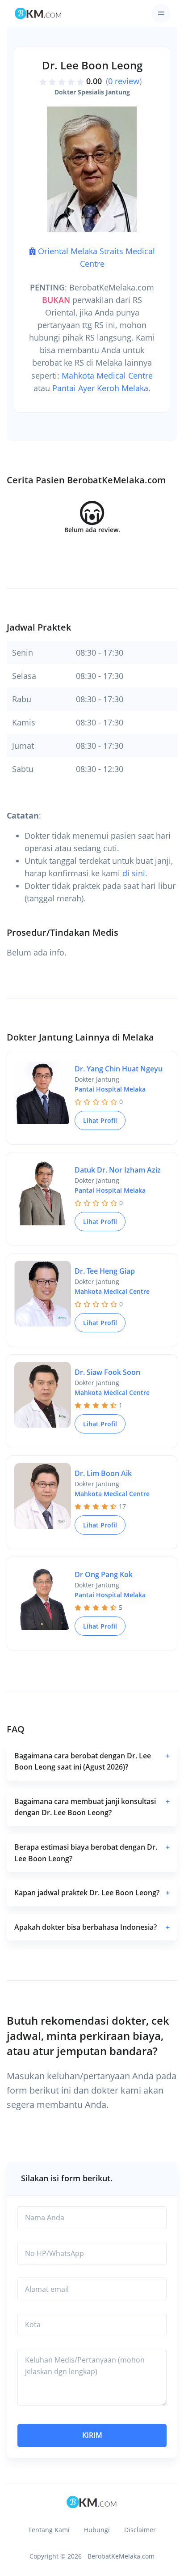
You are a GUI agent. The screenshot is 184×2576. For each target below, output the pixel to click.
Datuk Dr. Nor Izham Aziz (118, 1170)
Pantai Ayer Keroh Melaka (100, 388)
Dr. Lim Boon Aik (103, 1473)
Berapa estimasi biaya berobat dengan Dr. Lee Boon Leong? (92, 1853)
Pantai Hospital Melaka (110, 1089)
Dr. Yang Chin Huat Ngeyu (119, 1069)
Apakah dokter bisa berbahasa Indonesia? (92, 1927)
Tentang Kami (49, 2530)
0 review (124, 81)
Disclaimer (140, 2530)
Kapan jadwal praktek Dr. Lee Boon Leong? (92, 1893)
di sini (134, 873)
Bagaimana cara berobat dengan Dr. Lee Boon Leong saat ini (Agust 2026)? (92, 1761)
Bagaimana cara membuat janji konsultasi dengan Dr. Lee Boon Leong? (92, 1807)
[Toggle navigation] (161, 14)
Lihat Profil (100, 1120)
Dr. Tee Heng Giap (105, 1271)
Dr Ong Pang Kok (104, 1574)
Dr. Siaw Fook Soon (107, 1372)
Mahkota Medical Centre (107, 375)
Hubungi (97, 2530)
